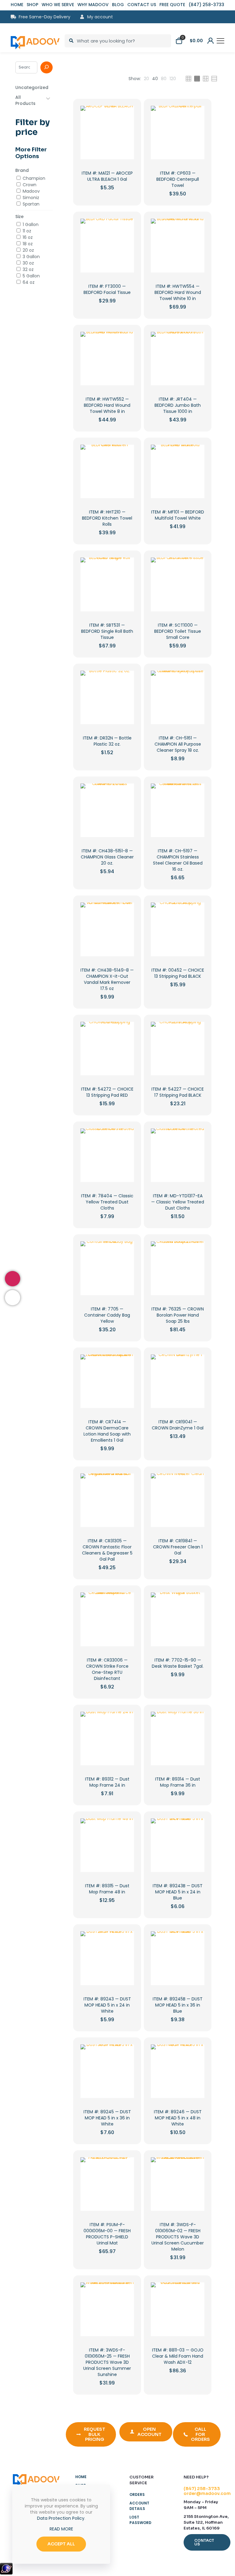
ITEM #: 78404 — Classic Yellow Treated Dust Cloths (107, 1202)
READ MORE (61, 2529)
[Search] (47, 67)
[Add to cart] (125, 114)
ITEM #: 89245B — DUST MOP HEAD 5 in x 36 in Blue (178, 2005)
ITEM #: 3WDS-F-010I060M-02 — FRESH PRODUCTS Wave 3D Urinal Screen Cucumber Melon (178, 2237)
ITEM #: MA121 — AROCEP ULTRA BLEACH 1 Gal (107, 176)
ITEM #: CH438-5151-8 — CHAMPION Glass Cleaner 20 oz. (107, 857)
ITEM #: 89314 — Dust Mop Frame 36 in (178, 1782)
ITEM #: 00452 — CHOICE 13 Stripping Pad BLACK (178, 973)
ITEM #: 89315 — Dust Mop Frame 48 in (107, 1889)
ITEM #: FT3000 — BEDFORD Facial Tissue (107, 289)
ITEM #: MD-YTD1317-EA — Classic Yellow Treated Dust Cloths (178, 1202)
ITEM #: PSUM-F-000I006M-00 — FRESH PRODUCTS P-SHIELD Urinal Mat (107, 2234)
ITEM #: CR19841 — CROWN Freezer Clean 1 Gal (178, 1547)
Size (19, 217)
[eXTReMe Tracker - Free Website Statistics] (6, 2573)
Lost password (140, 2520)
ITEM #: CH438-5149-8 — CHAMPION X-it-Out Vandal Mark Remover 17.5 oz (107, 979)
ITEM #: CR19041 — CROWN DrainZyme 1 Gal (178, 1425)
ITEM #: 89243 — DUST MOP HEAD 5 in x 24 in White (107, 2005)
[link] (146, 79)
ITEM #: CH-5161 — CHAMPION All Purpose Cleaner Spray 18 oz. (178, 744)
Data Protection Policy (61, 2518)
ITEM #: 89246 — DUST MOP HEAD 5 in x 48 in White (178, 2118)
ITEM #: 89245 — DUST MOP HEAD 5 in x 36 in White (107, 2118)
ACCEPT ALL (61, 2544)
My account (99, 17)
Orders (137, 2494)
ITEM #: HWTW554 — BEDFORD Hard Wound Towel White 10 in (178, 292)
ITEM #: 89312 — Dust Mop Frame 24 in (107, 1782)
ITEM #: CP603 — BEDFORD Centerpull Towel (178, 179)
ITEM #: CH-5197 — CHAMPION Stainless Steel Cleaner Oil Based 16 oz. (178, 860)
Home (81, 2477)
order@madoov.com (207, 2493)
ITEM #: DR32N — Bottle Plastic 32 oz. (107, 741)
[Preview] (125, 141)
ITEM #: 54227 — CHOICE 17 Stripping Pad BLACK (178, 1092)
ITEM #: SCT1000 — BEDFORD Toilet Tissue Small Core (178, 631)
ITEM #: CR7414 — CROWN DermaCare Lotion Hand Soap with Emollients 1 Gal (107, 1431)
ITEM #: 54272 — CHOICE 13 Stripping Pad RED (107, 1092)
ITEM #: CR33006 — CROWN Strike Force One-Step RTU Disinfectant (107, 1669)
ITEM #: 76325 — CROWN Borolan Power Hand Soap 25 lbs (178, 1315)
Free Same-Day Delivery (45, 17)
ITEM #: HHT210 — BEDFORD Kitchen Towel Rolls (107, 518)
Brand (22, 170)
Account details (139, 2506)
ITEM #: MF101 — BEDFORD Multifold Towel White (178, 515)
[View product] (125, 128)
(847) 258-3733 (202, 2489)
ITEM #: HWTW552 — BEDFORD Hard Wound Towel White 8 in (107, 405)
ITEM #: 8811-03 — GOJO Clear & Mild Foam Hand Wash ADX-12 (178, 2356)
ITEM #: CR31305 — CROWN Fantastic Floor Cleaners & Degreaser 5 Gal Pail (107, 1550)
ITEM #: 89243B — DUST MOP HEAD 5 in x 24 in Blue (178, 1892)
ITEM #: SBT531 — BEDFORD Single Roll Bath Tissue (107, 631)
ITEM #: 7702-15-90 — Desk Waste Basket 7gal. (178, 1663)
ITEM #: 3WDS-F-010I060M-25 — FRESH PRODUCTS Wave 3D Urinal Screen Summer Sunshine (107, 2362)
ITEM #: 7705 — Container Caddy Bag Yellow (107, 1315)
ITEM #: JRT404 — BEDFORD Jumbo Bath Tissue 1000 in (178, 405)
